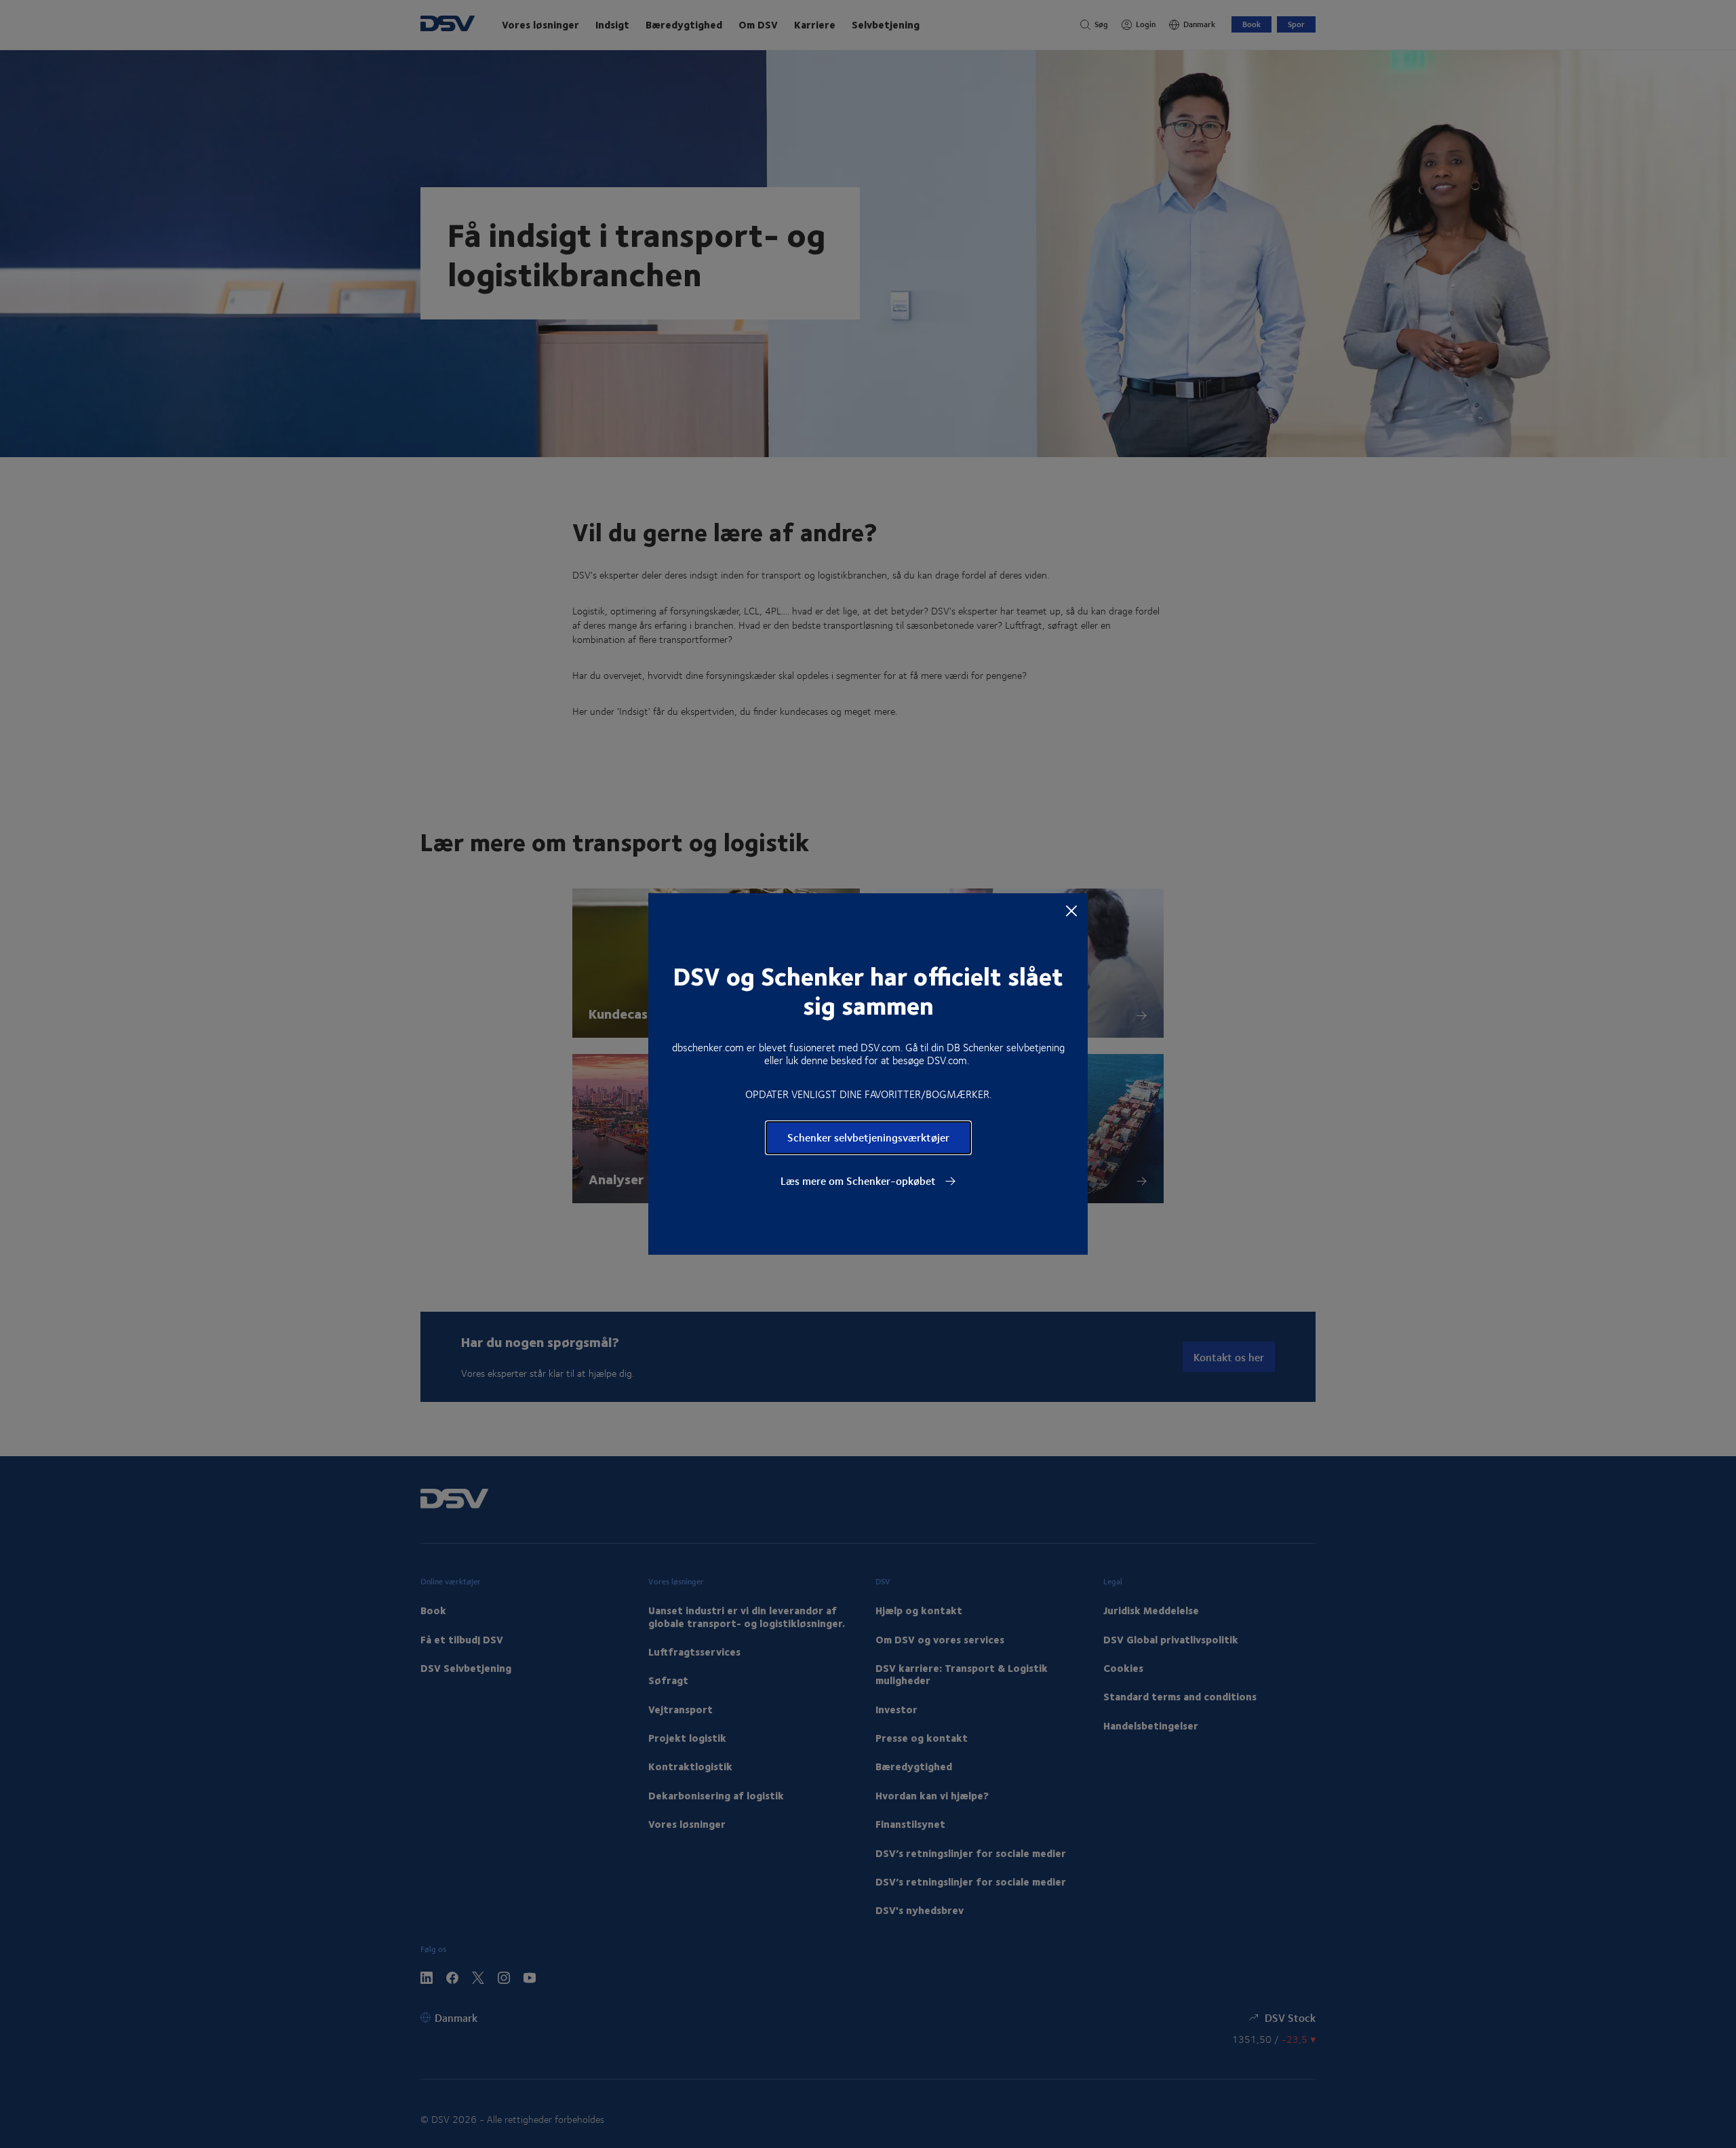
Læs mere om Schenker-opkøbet (860, 1181)
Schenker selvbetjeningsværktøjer (868, 1137)
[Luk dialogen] (1071, 910)
